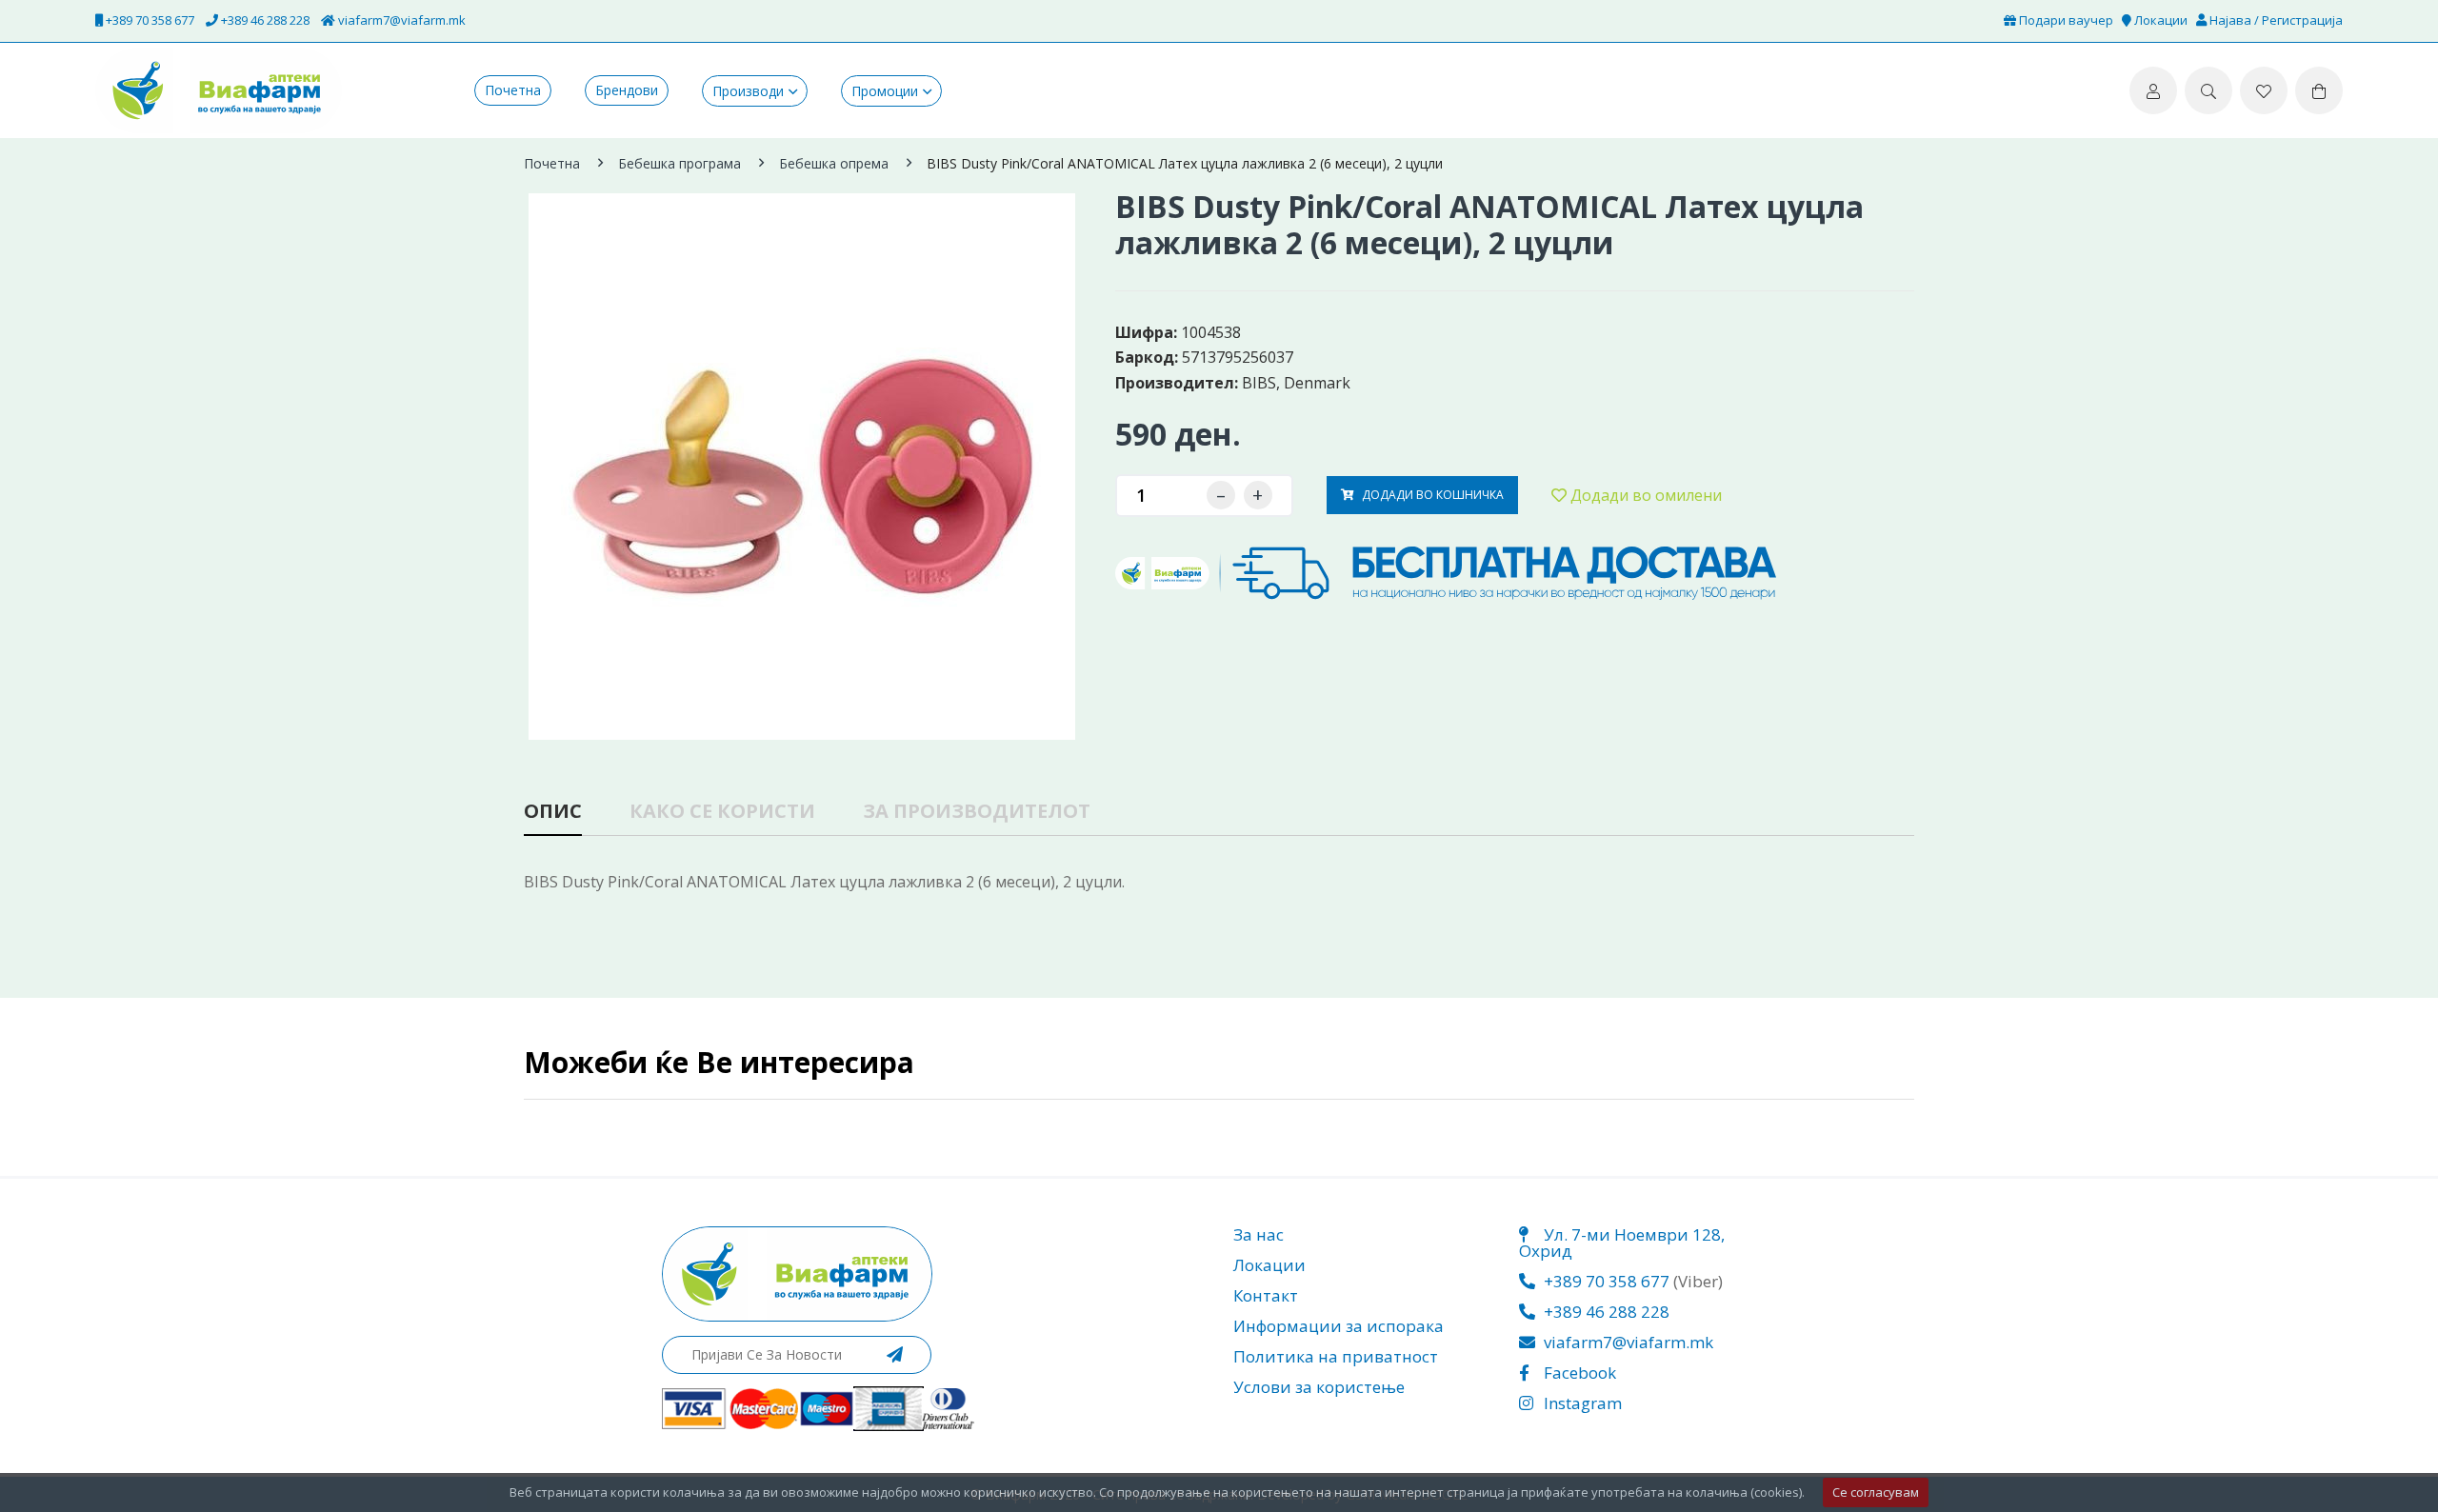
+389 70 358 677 (149, 20)
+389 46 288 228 (264, 20)
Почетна (513, 90)
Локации (2159, 20)
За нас (1259, 1234)
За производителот (977, 813)
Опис (553, 813)
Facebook (1578, 1373)
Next (1082, 443)
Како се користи (722, 813)
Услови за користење (1319, 1387)
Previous (529, 443)
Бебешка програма (679, 163)
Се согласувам (1876, 1492)
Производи (748, 91)
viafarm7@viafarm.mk (400, 20)
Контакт (1266, 1295)
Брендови (627, 90)
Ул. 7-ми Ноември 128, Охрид (1622, 1243)
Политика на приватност (1336, 1356)
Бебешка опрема (834, 163)
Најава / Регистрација (2275, 20)
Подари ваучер (2065, 20)
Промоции (885, 91)
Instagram (1581, 1403)
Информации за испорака (1339, 1326)
